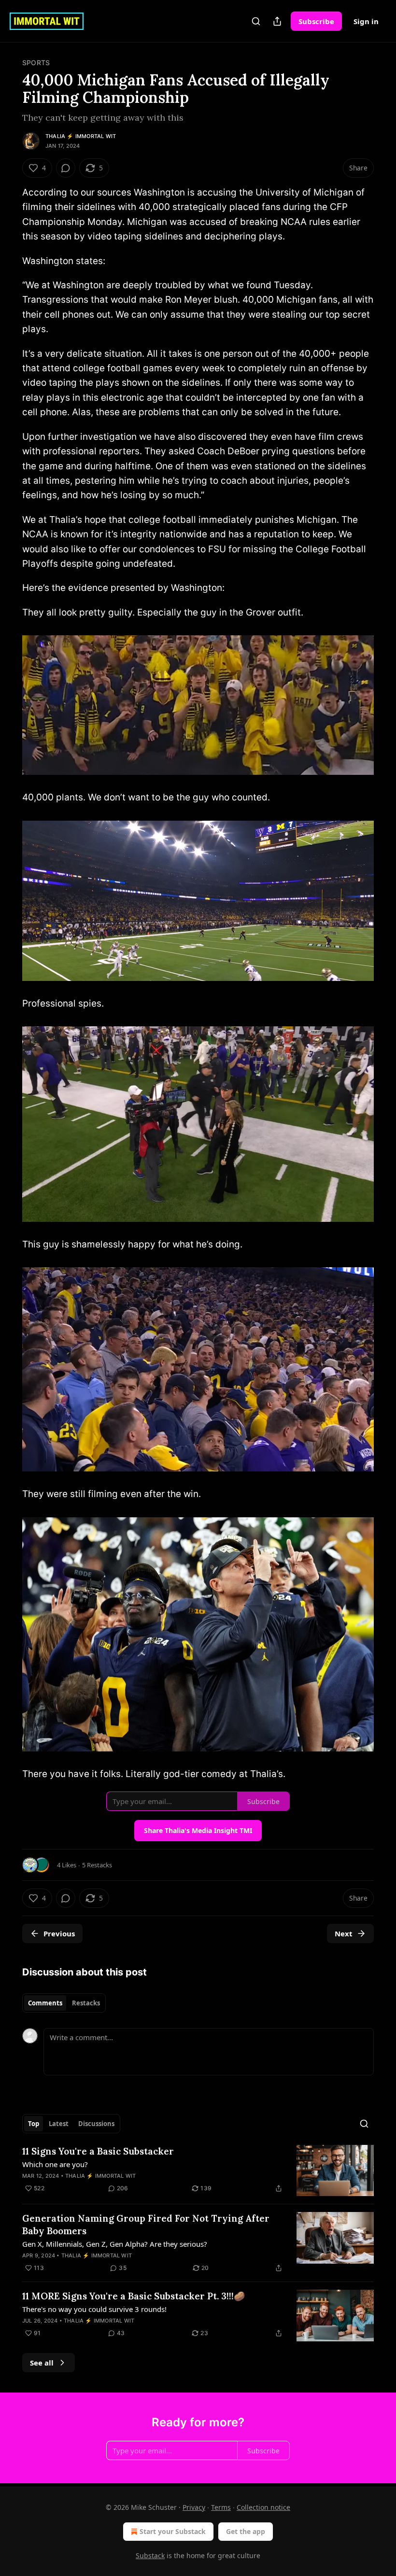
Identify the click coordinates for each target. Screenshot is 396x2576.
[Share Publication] (277, 21)
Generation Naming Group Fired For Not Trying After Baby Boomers (146, 2225)
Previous (59, 1933)
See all (42, 2363)
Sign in (366, 21)
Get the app (246, 2531)
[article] (198, 2171)
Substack (150, 2555)
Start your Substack (173, 2531)
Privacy (194, 2507)
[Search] (256, 21)
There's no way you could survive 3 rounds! (94, 2309)
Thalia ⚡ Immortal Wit (81, 136)
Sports (36, 63)
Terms (221, 2507)
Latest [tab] (59, 2124)
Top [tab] (34, 2124)
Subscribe (316, 21)
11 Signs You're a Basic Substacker (98, 2151)
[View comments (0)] (66, 168)
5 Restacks (97, 1865)
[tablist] (64, 2003)
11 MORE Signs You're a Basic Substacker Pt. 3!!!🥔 (134, 2296)
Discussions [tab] (96, 2124)
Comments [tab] (45, 2003)
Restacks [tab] (86, 2003)
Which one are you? (55, 2164)
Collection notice (263, 2507)
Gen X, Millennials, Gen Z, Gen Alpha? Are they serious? (115, 2244)
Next (344, 1933)
